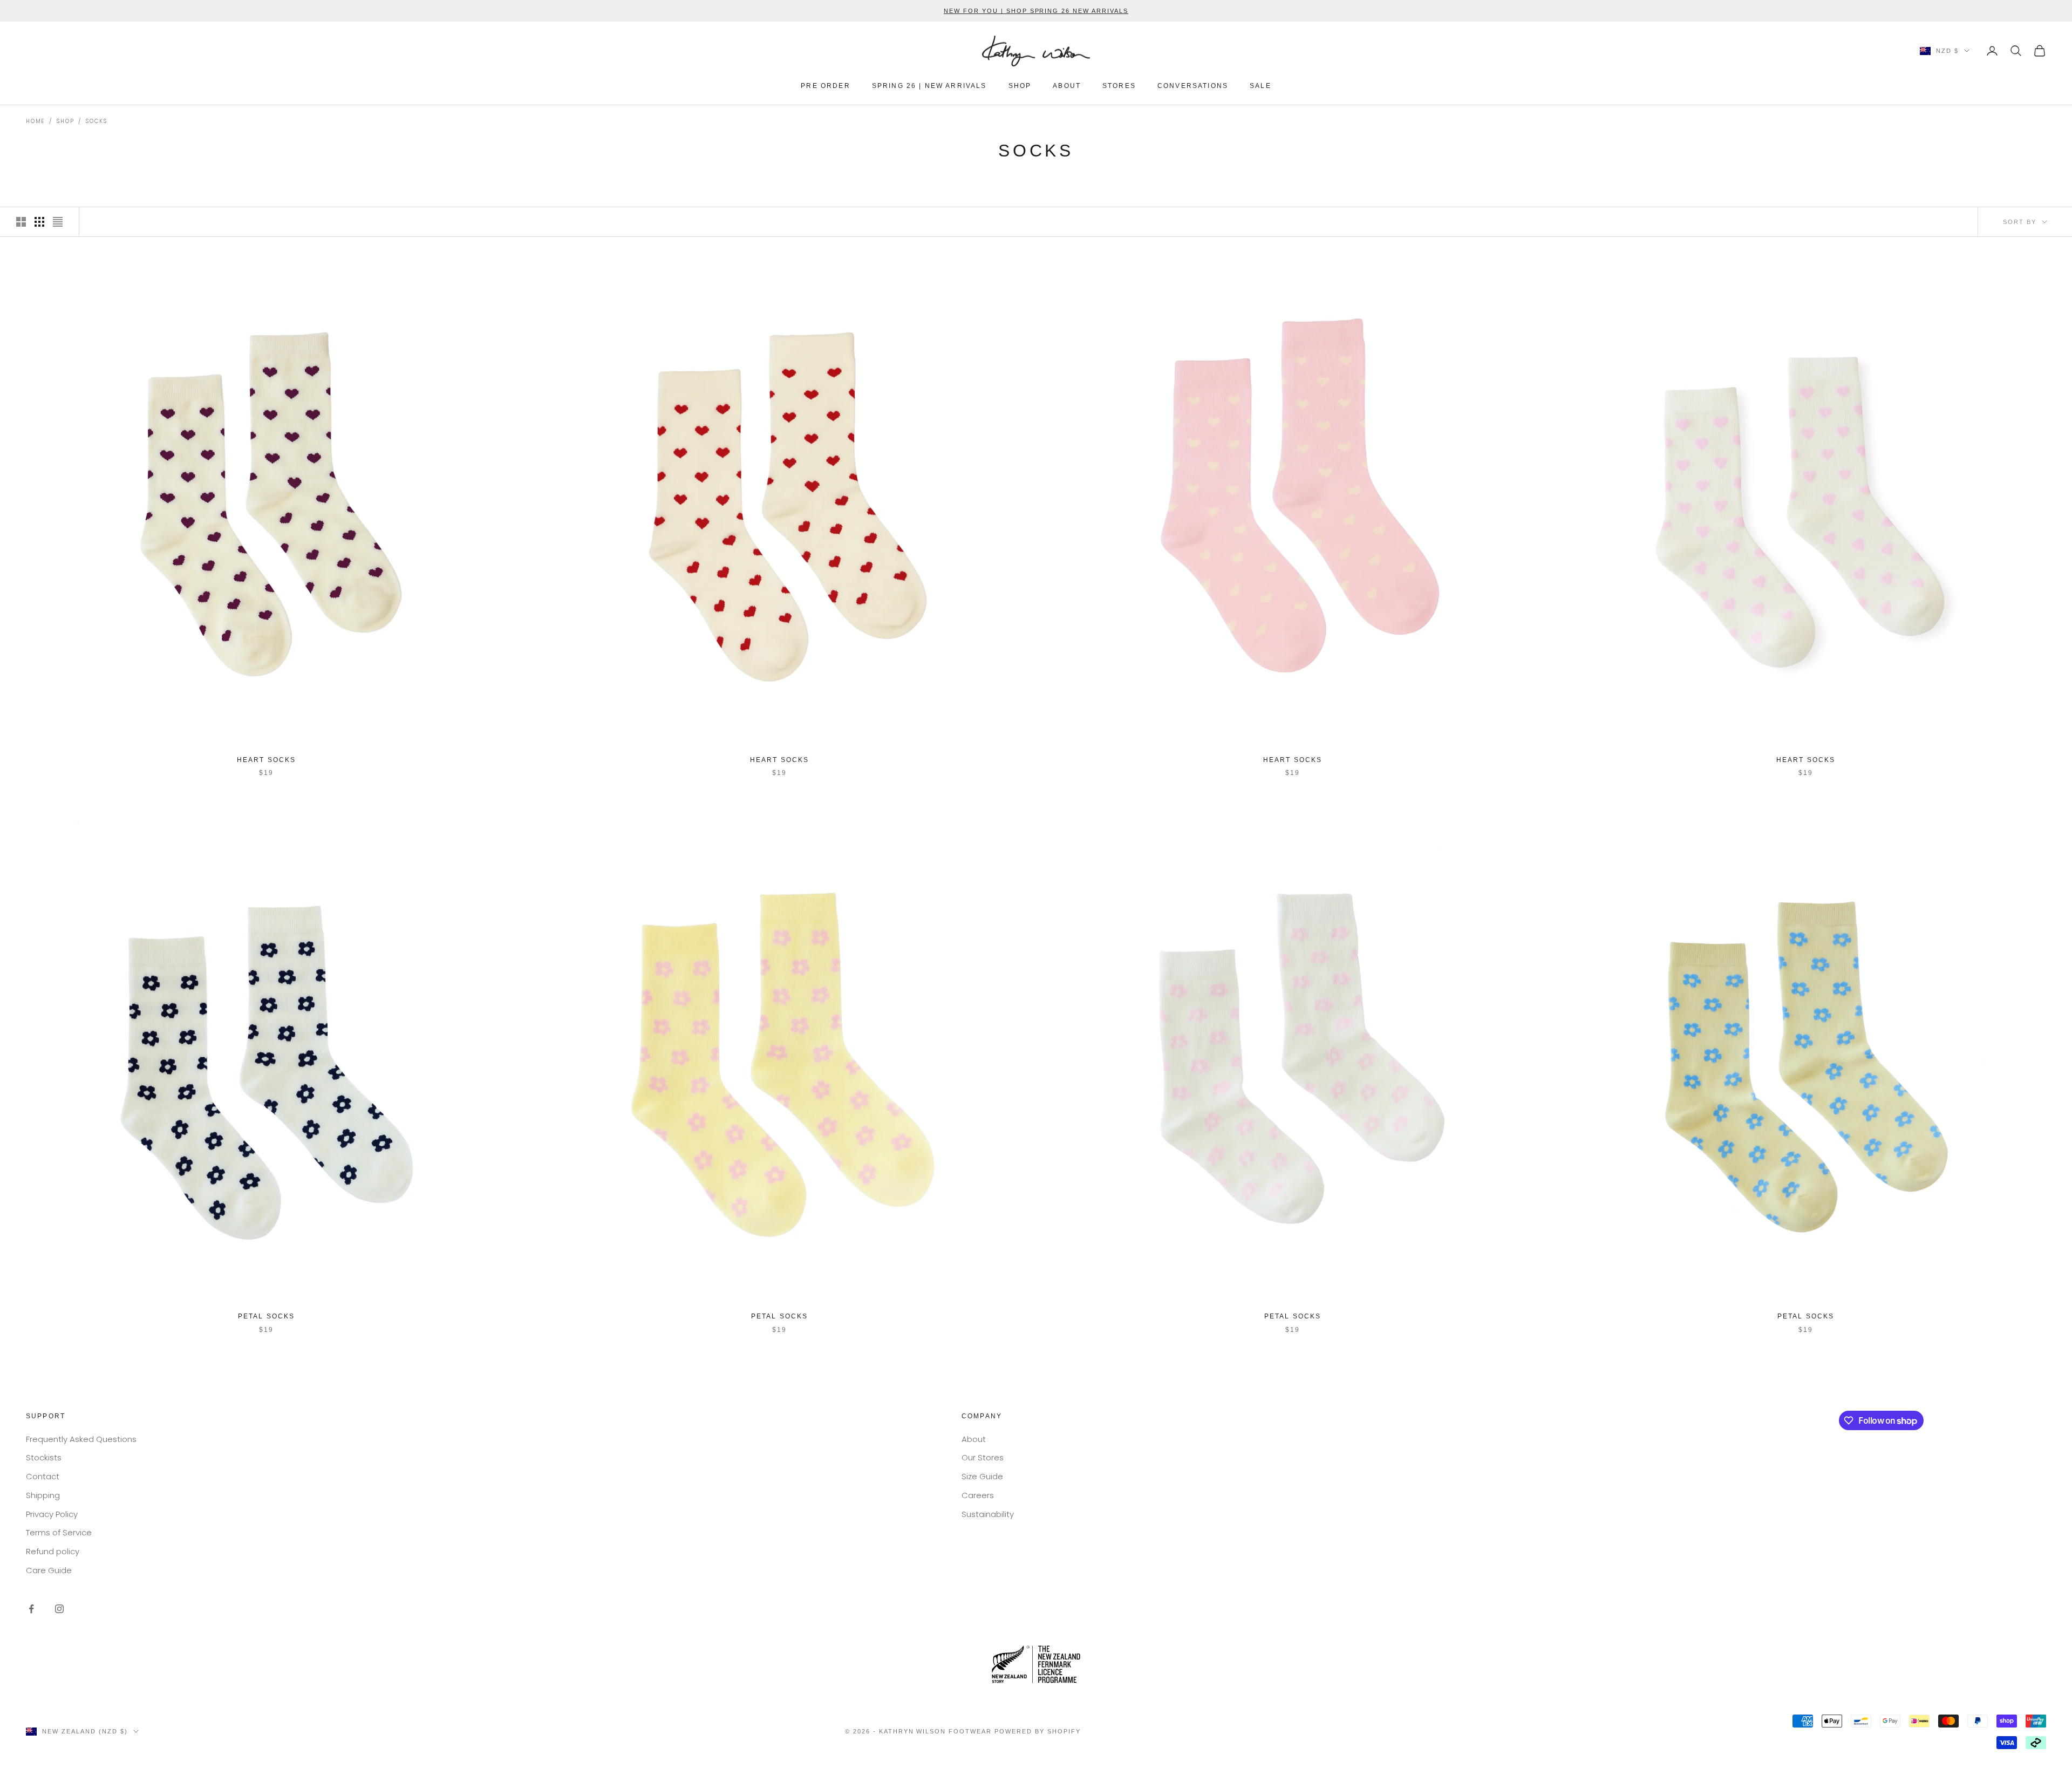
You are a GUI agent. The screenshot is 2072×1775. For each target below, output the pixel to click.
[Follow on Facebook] (31, 1609)
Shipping (43, 1495)
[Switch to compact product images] (58, 222)
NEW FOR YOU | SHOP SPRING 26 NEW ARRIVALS (1036, 11)
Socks (96, 121)
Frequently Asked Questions (81, 1439)
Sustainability (988, 1514)
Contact (43, 1476)
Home (35, 121)
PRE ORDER (825, 86)
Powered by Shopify (1038, 1731)
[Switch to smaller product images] (39, 222)
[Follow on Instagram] (59, 1609)
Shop (65, 121)
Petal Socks (267, 1316)
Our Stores (983, 1457)
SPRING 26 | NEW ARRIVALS (929, 86)
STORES (1119, 86)
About (974, 1439)
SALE (1260, 86)
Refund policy (53, 1551)
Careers (978, 1495)
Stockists (44, 1457)
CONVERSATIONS (1193, 86)
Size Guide (982, 1476)
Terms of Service (59, 1532)
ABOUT (1067, 86)
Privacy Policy (52, 1514)
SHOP (1020, 86)
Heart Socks (267, 760)
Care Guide (49, 1570)
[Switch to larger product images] (21, 222)
